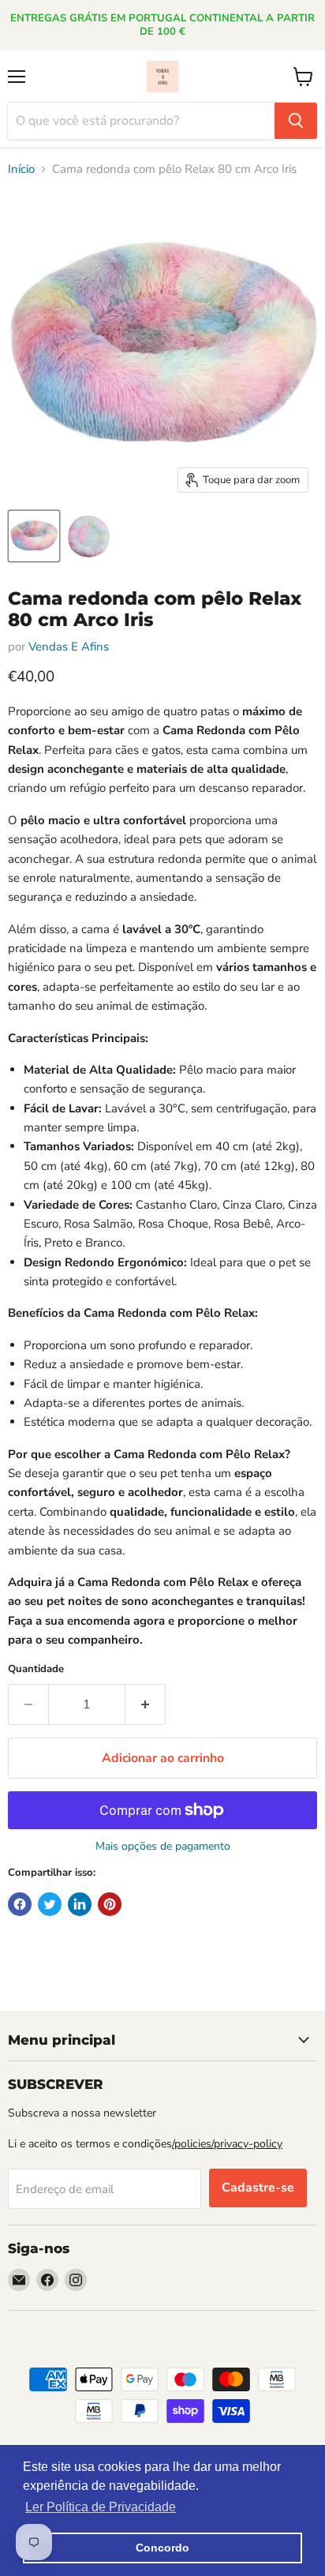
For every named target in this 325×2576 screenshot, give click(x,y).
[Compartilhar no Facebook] (20, 1904)
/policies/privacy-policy (227, 2144)
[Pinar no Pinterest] (110, 1904)
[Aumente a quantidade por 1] (146, 1704)
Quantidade (36, 1669)
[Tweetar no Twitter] (50, 1904)
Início (21, 169)
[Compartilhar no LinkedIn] (80, 1904)
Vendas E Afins (69, 647)
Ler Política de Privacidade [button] (101, 2507)
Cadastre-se (258, 2188)
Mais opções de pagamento (163, 1847)
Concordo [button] (162, 2548)
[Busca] (296, 121)
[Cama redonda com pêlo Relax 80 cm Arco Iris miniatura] (34, 536)
